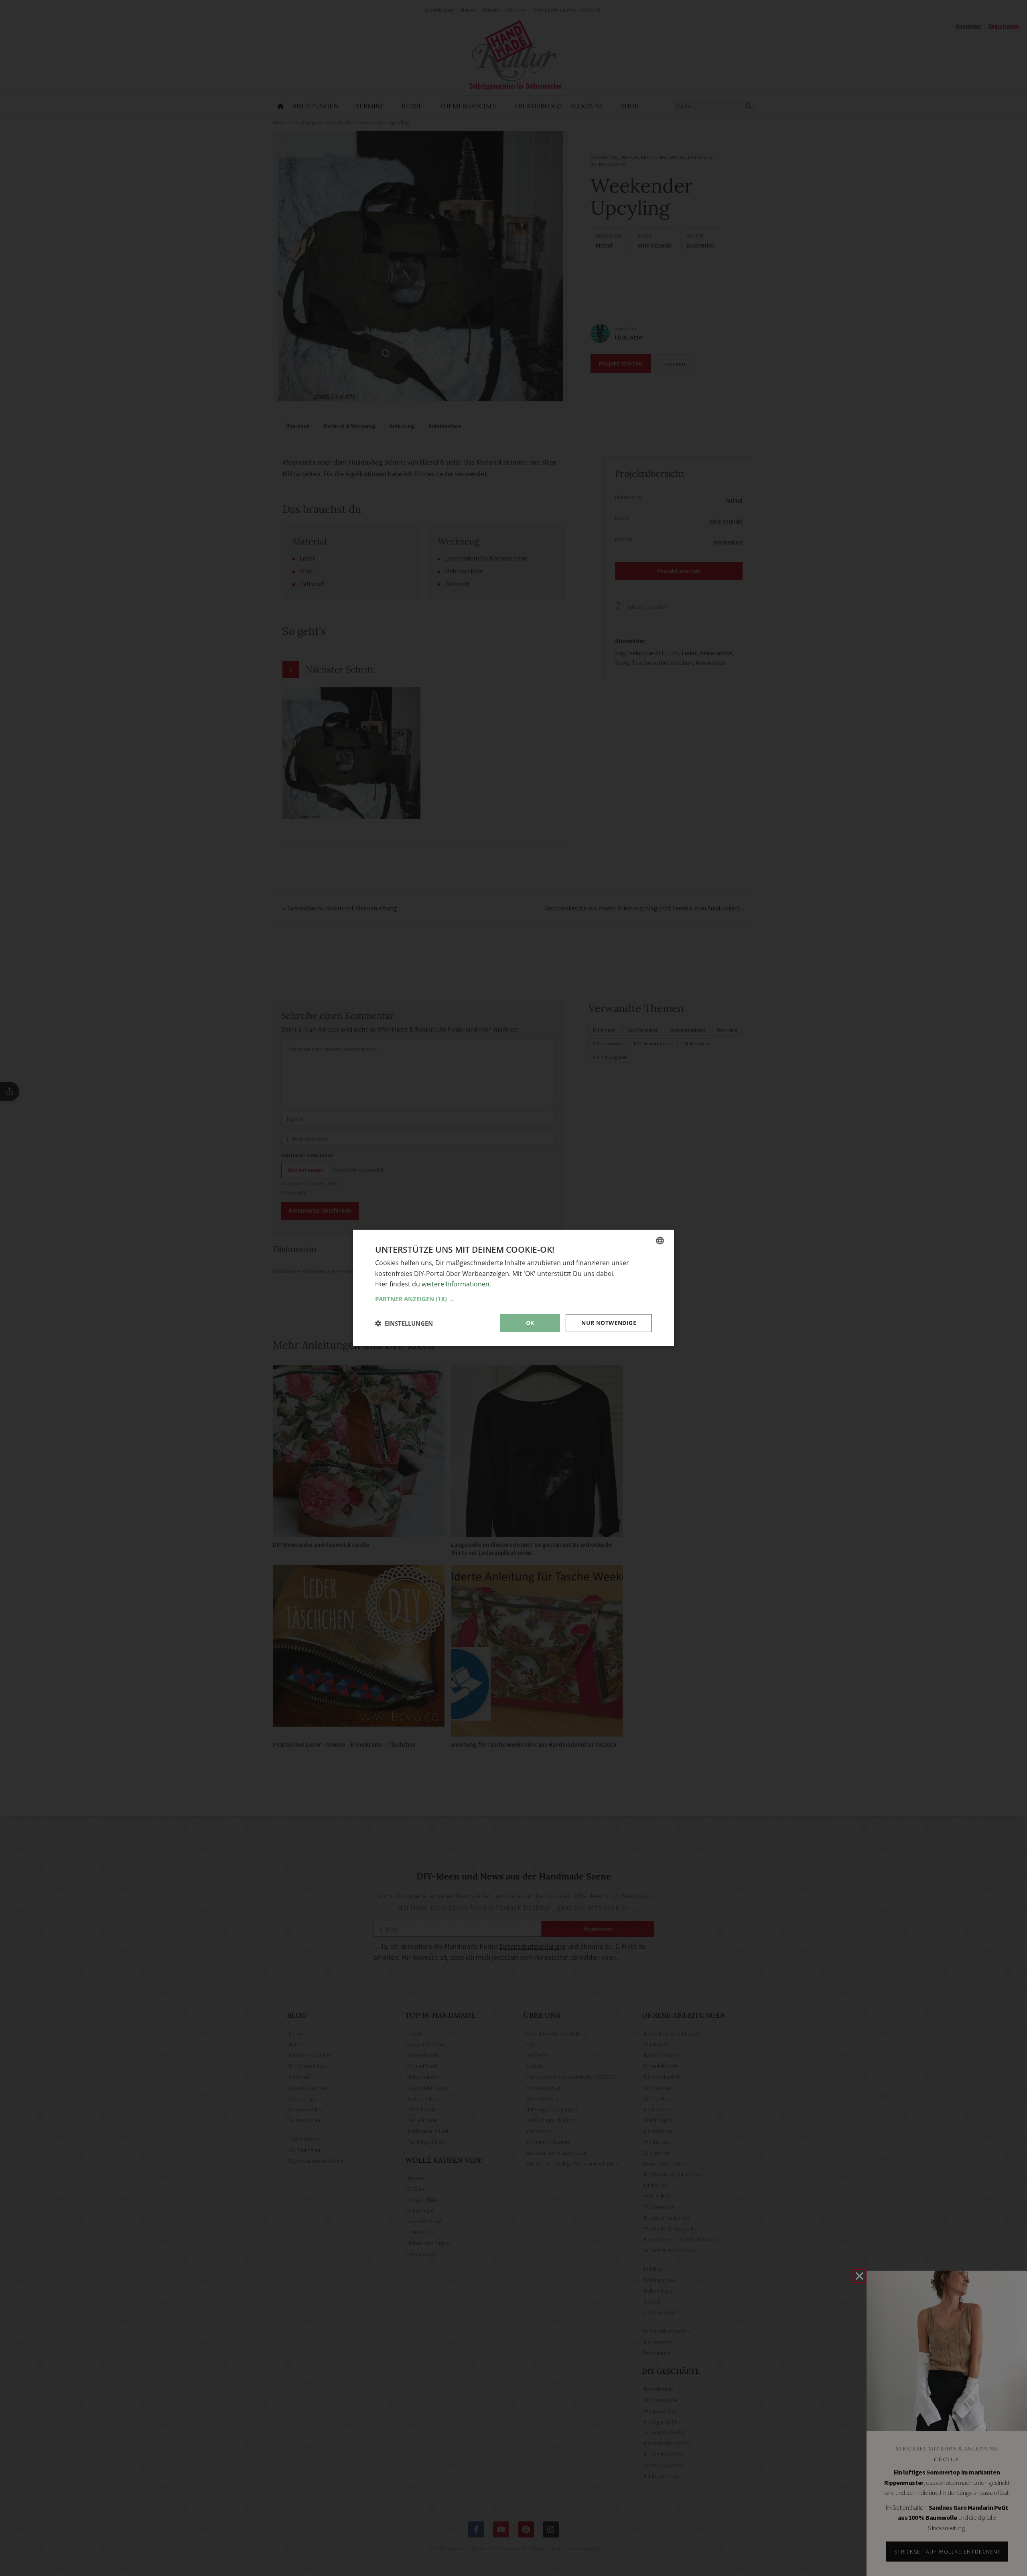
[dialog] (513, 1288)
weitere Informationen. (456, 1284)
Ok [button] (530, 1323)
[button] (513, 1299)
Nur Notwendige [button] (609, 1323)
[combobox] (660, 1241)
